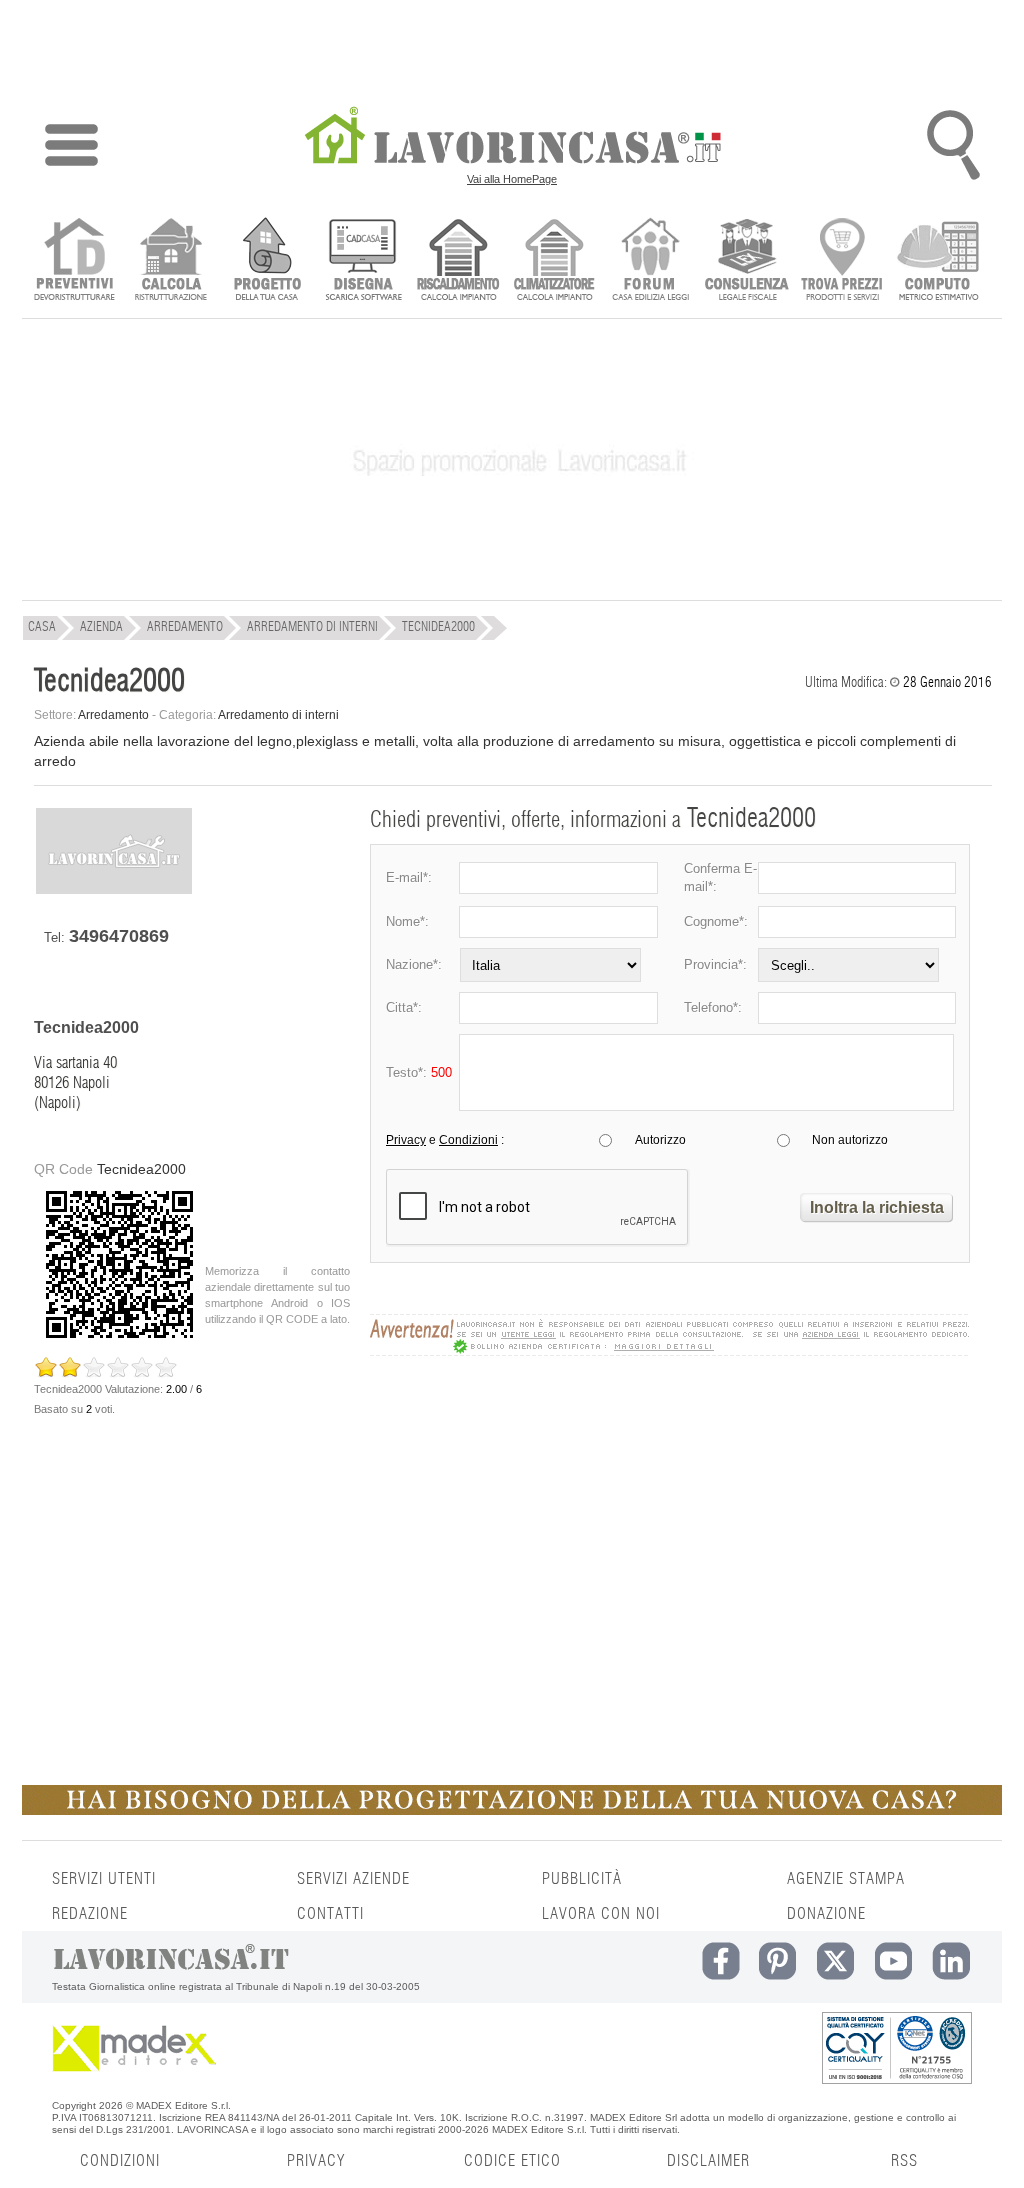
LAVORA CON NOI (601, 1914)
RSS (904, 2161)
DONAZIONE (826, 1914)
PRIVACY (316, 2161)
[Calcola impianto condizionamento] (554, 261)
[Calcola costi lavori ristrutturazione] (170, 261)
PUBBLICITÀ (582, 1879)
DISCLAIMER (708, 2161)
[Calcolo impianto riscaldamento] (458, 261)
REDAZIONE (90, 1914)
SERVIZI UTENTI (104, 1879)
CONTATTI (330, 1914)
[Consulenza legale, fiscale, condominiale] (746, 261)
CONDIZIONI (120, 2161)
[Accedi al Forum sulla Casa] (650, 261)
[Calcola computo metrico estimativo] (938, 261)
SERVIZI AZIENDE (353, 1879)
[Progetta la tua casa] (512, 1811)
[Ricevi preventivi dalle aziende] (74, 261)
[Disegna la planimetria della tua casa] (362, 261)
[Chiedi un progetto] (266, 261)
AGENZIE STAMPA (846, 1879)
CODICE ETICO (512, 2161)
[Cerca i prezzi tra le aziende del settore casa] (842, 261)
